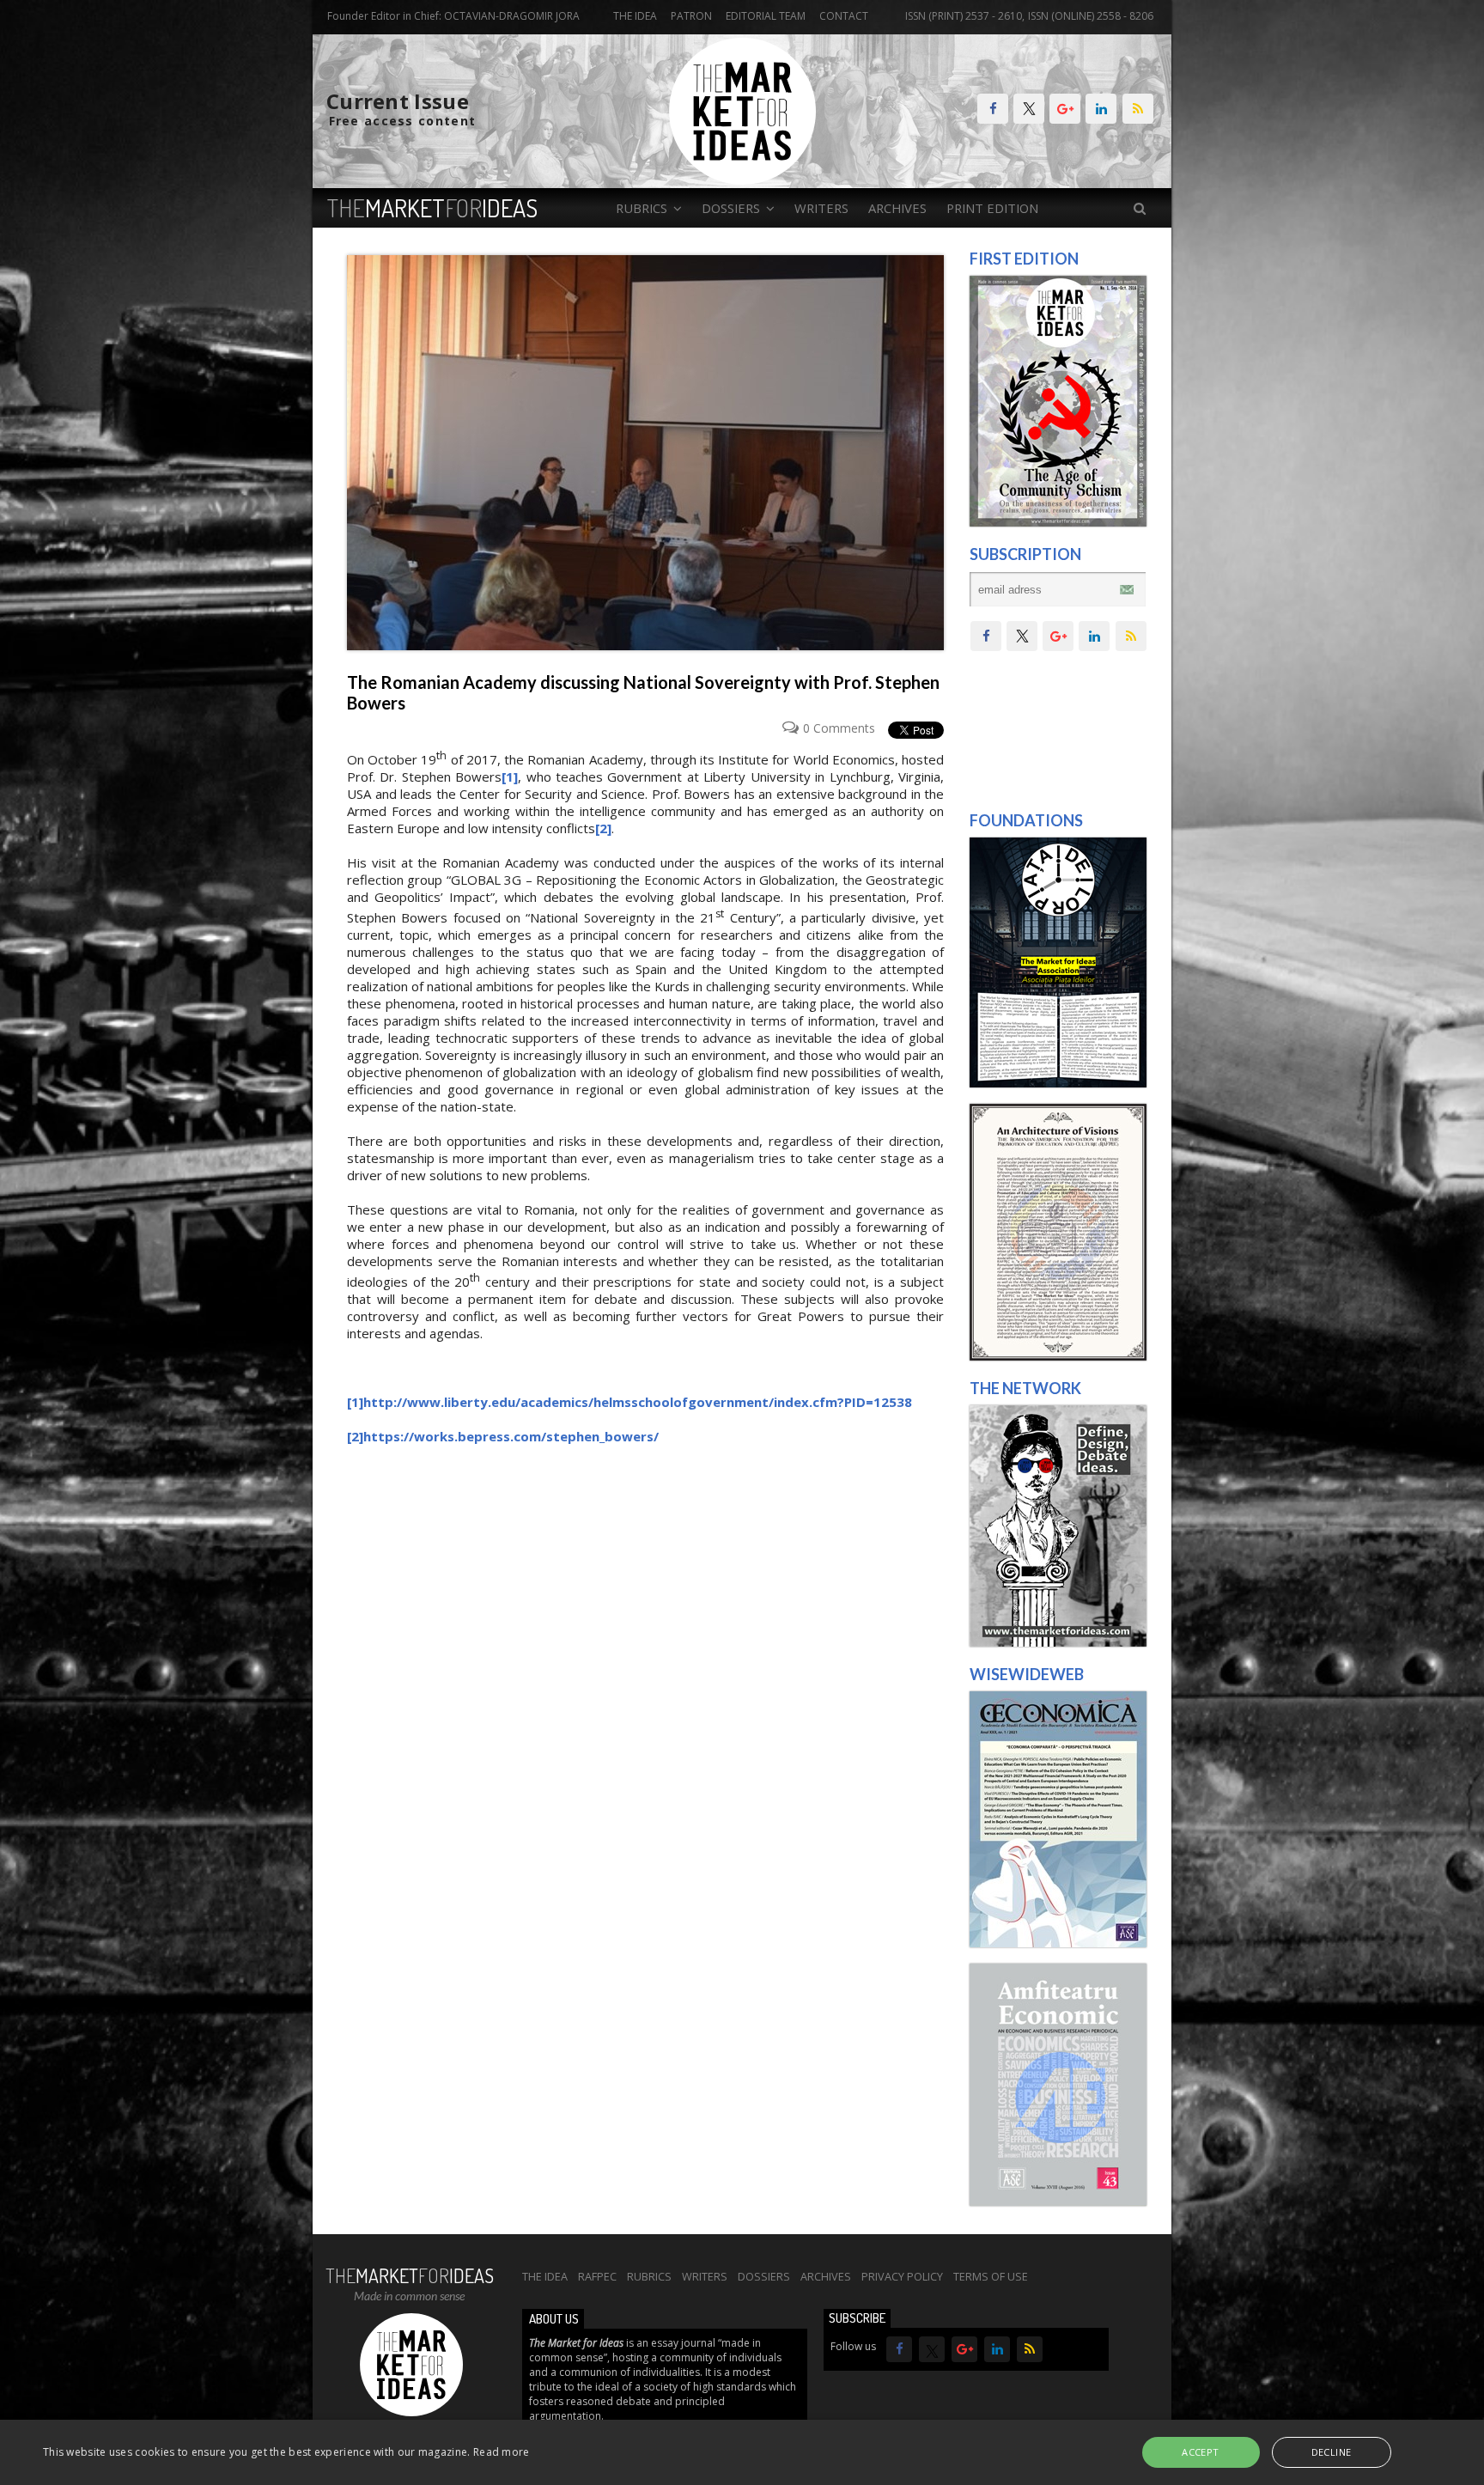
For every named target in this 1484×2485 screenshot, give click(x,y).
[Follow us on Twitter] (1029, 109)
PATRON (691, 16)
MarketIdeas (432, 208)
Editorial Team (766, 16)
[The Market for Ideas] (742, 180)
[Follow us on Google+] (1065, 109)
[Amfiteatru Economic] (1058, 2202)
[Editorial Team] (1058, 1642)
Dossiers (764, 2276)
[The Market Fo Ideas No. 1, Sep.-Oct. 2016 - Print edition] (1058, 522)
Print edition (992, 208)
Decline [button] (1332, 2452)
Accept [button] (1200, 2452)
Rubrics (649, 2276)
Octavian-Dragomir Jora (512, 16)
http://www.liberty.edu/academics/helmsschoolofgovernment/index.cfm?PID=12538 (638, 1402)
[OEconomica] (1058, 1943)
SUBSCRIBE (857, 2318)
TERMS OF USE (991, 2276)
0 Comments (839, 729)
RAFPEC (597, 2276)
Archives (897, 208)
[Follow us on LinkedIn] (1101, 109)
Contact (844, 16)
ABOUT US (554, 2319)
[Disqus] (645, 1704)
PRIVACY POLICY (902, 2276)
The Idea (635, 16)
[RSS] (1138, 109)
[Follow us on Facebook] (993, 109)
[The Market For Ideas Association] (1058, 1083)
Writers (821, 208)
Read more (502, 2452)
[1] (510, 777)
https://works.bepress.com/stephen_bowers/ (511, 1436)
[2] (603, 828)
